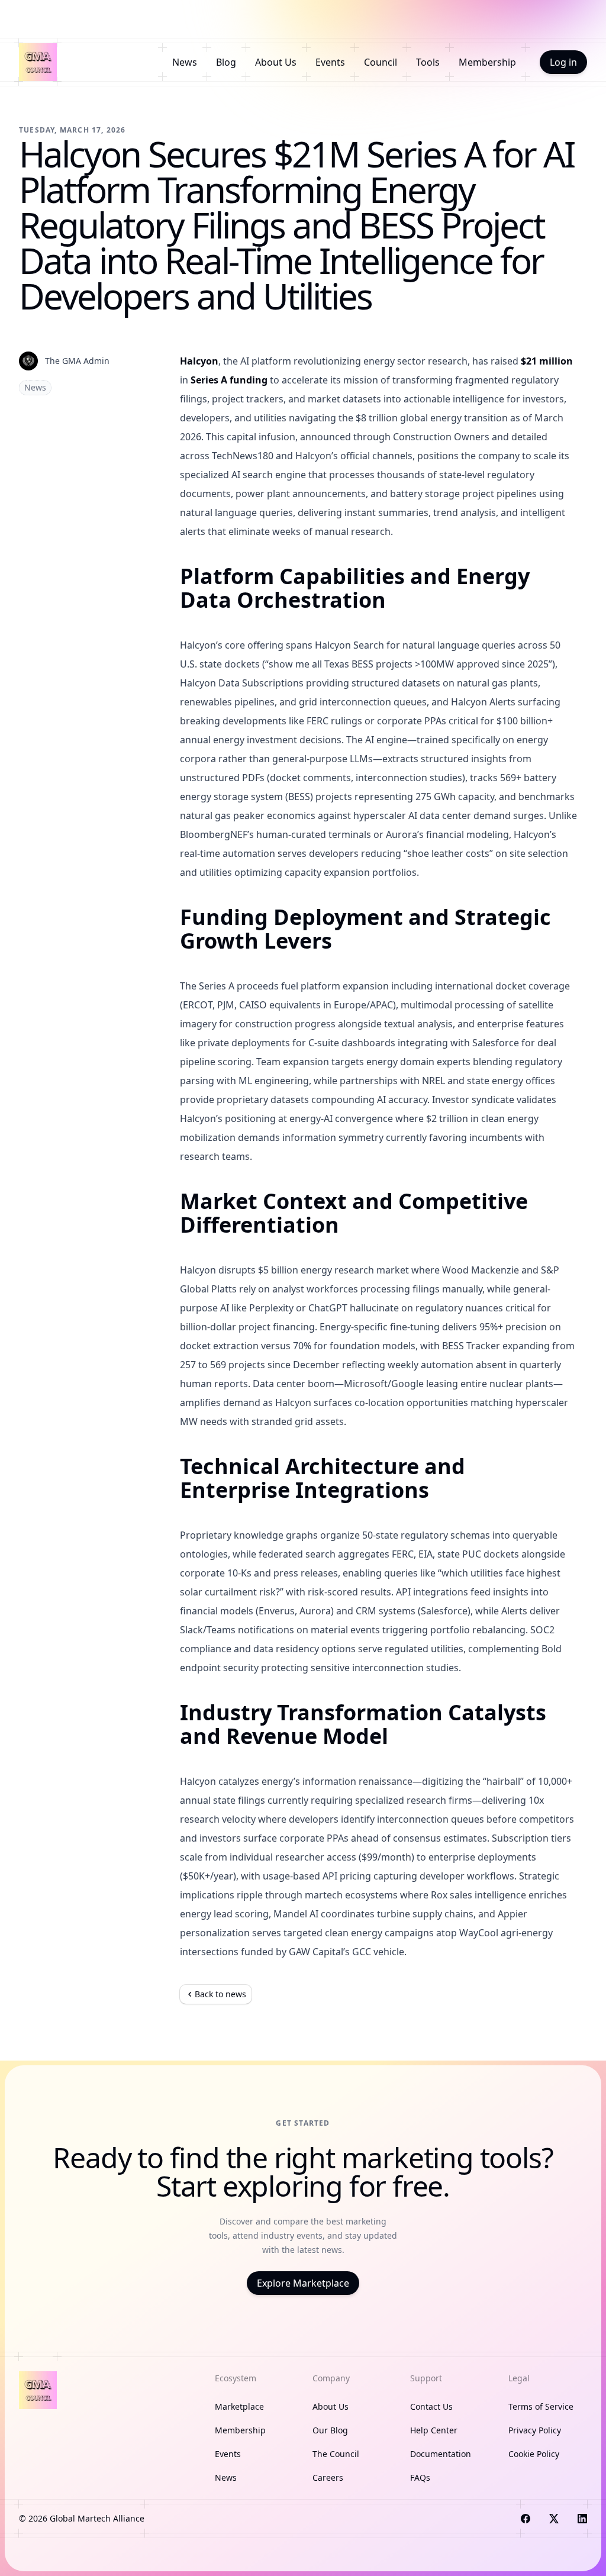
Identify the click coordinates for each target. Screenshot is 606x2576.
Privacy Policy (535, 2430)
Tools (428, 62)
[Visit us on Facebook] (526, 2519)
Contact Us (431, 2406)
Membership (487, 62)
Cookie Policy (534, 2454)
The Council (336, 2454)
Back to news (220, 1994)
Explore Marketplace (303, 2283)
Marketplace (239, 2406)
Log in (563, 62)
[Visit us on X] (554, 2519)
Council (381, 62)
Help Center (434, 2430)
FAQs (420, 2477)
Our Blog (330, 2430)
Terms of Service (541, 2406)
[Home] (38, 62)
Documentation (441, 2454)
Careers (328, 2477)
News (185, 62)
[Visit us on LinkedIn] (582, 2519)
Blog (226, 62)
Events (330, 62)
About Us (276, 62)
